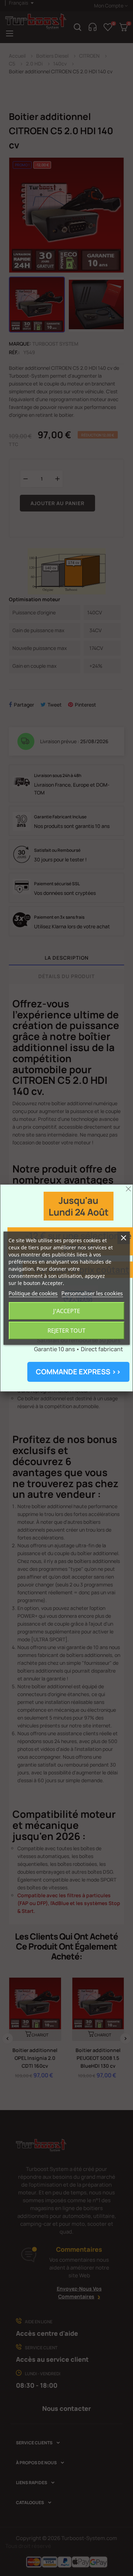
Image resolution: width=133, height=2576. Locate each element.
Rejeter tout (66, 1331)
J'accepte (67, 1311)
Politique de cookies (33, 1293)
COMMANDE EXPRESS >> (78, 1372)
